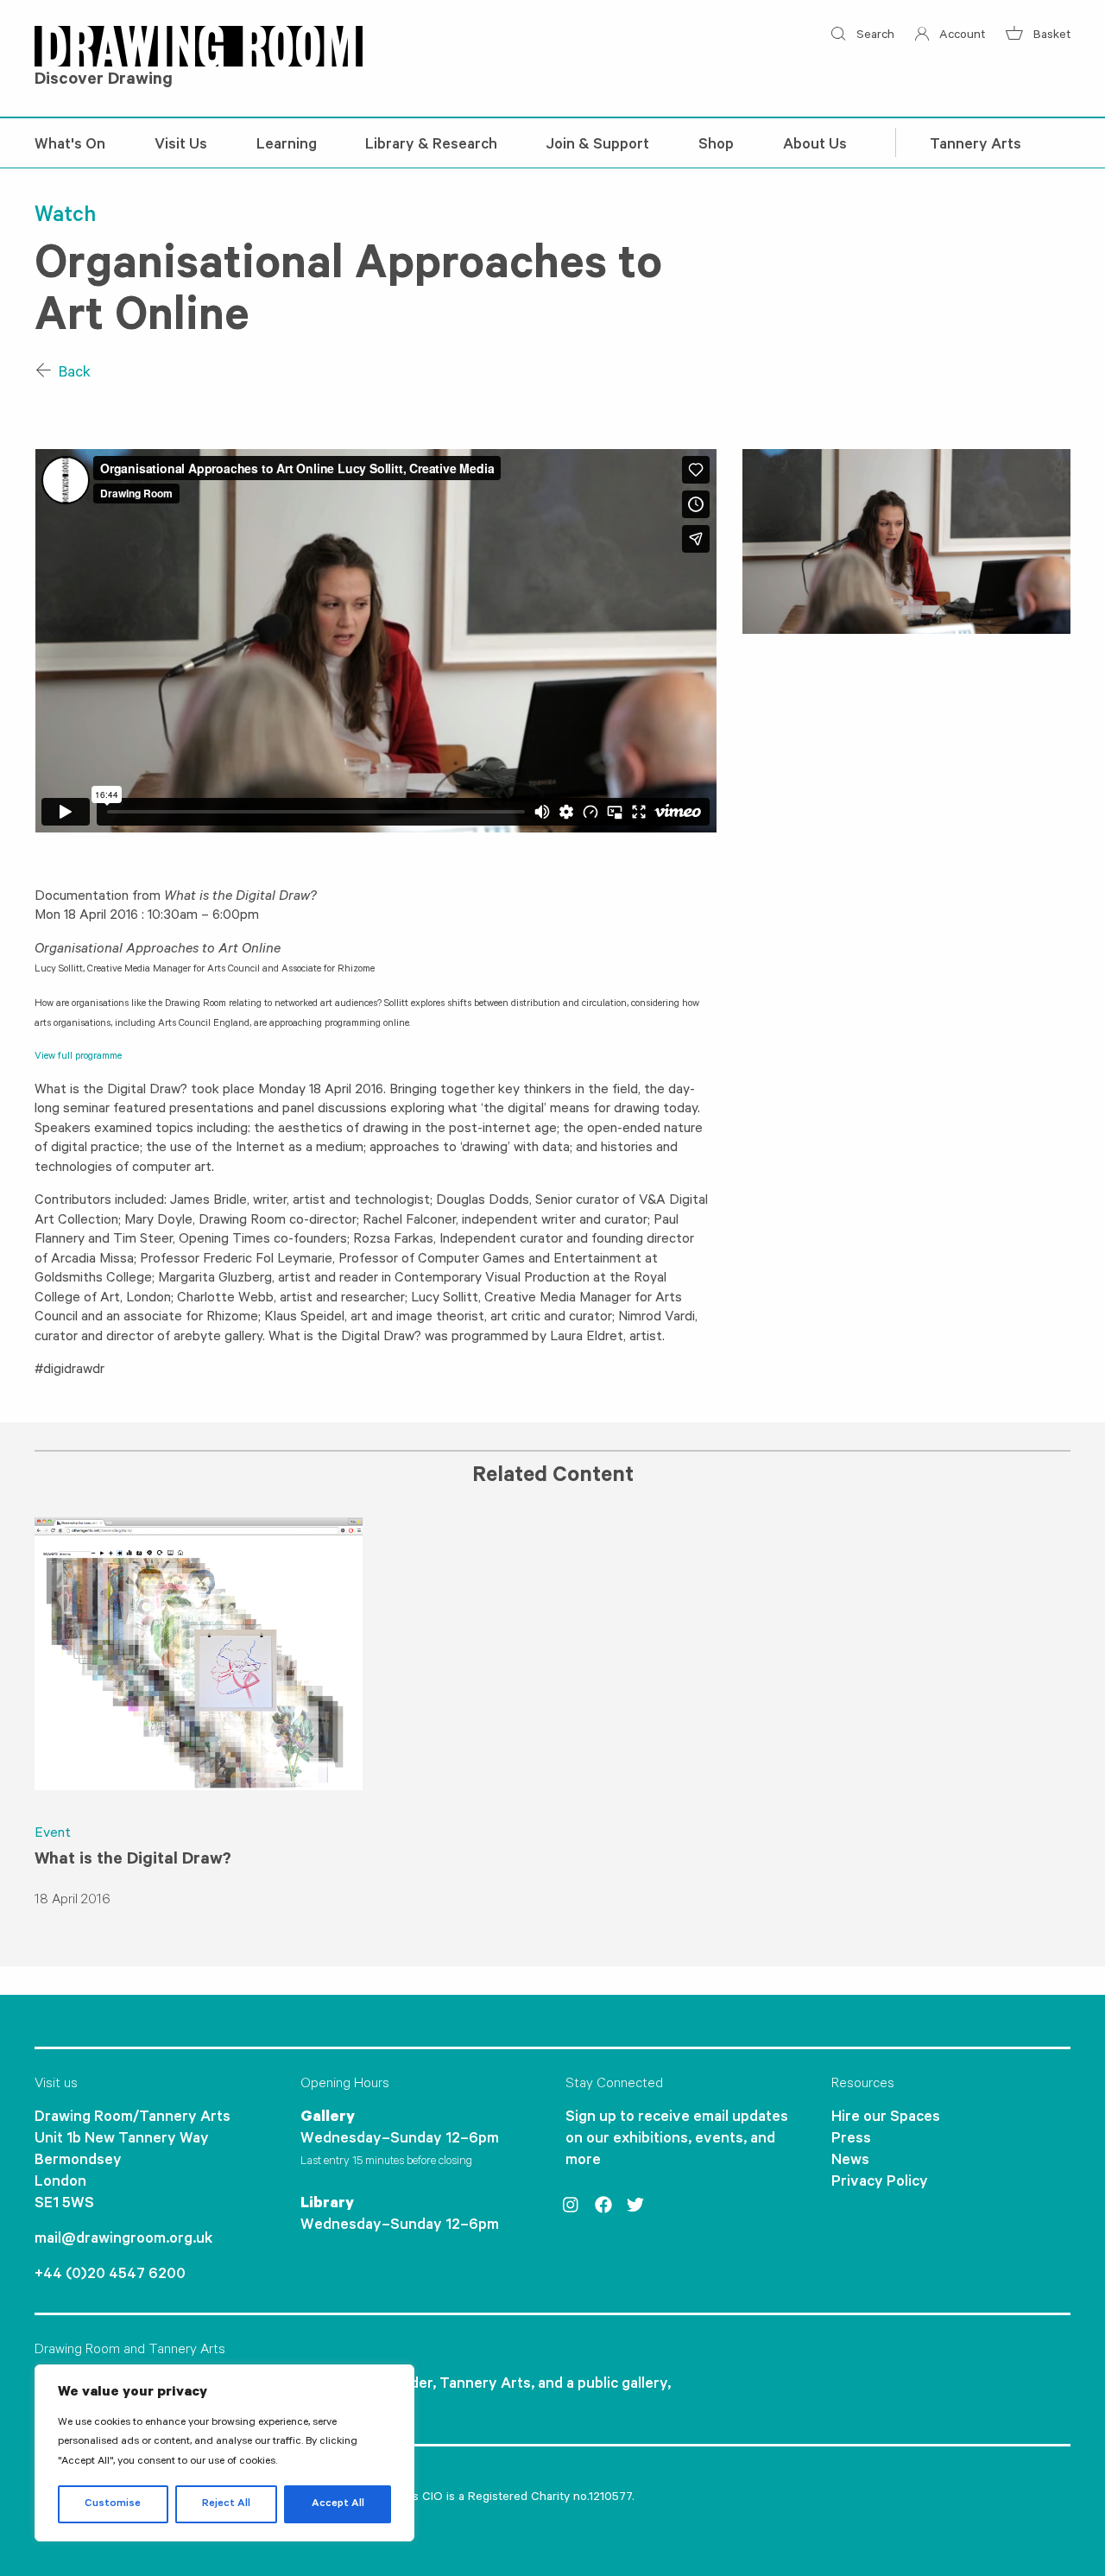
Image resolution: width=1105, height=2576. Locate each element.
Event (53, 1834)
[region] (224, 2453)
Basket (1050, 36)
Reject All (226, 2504)
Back (73, 374)
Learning (287, 146)
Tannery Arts (976, 146)
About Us (815, 146)
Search (873, 36)
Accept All (338, 2504)
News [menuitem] (850, 2161)
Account (960, 36)
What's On (70, 146)
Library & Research (431, 146)
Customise (113, 2504)
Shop (716, 146)
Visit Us (181, 146)
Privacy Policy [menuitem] (880, 2183)
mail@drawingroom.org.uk (123, 2240)
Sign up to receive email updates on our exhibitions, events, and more (677, 2140)
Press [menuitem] (851, 2140)
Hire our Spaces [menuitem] (886, 2118)
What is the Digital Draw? (133, 1861)
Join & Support (598, 146)
